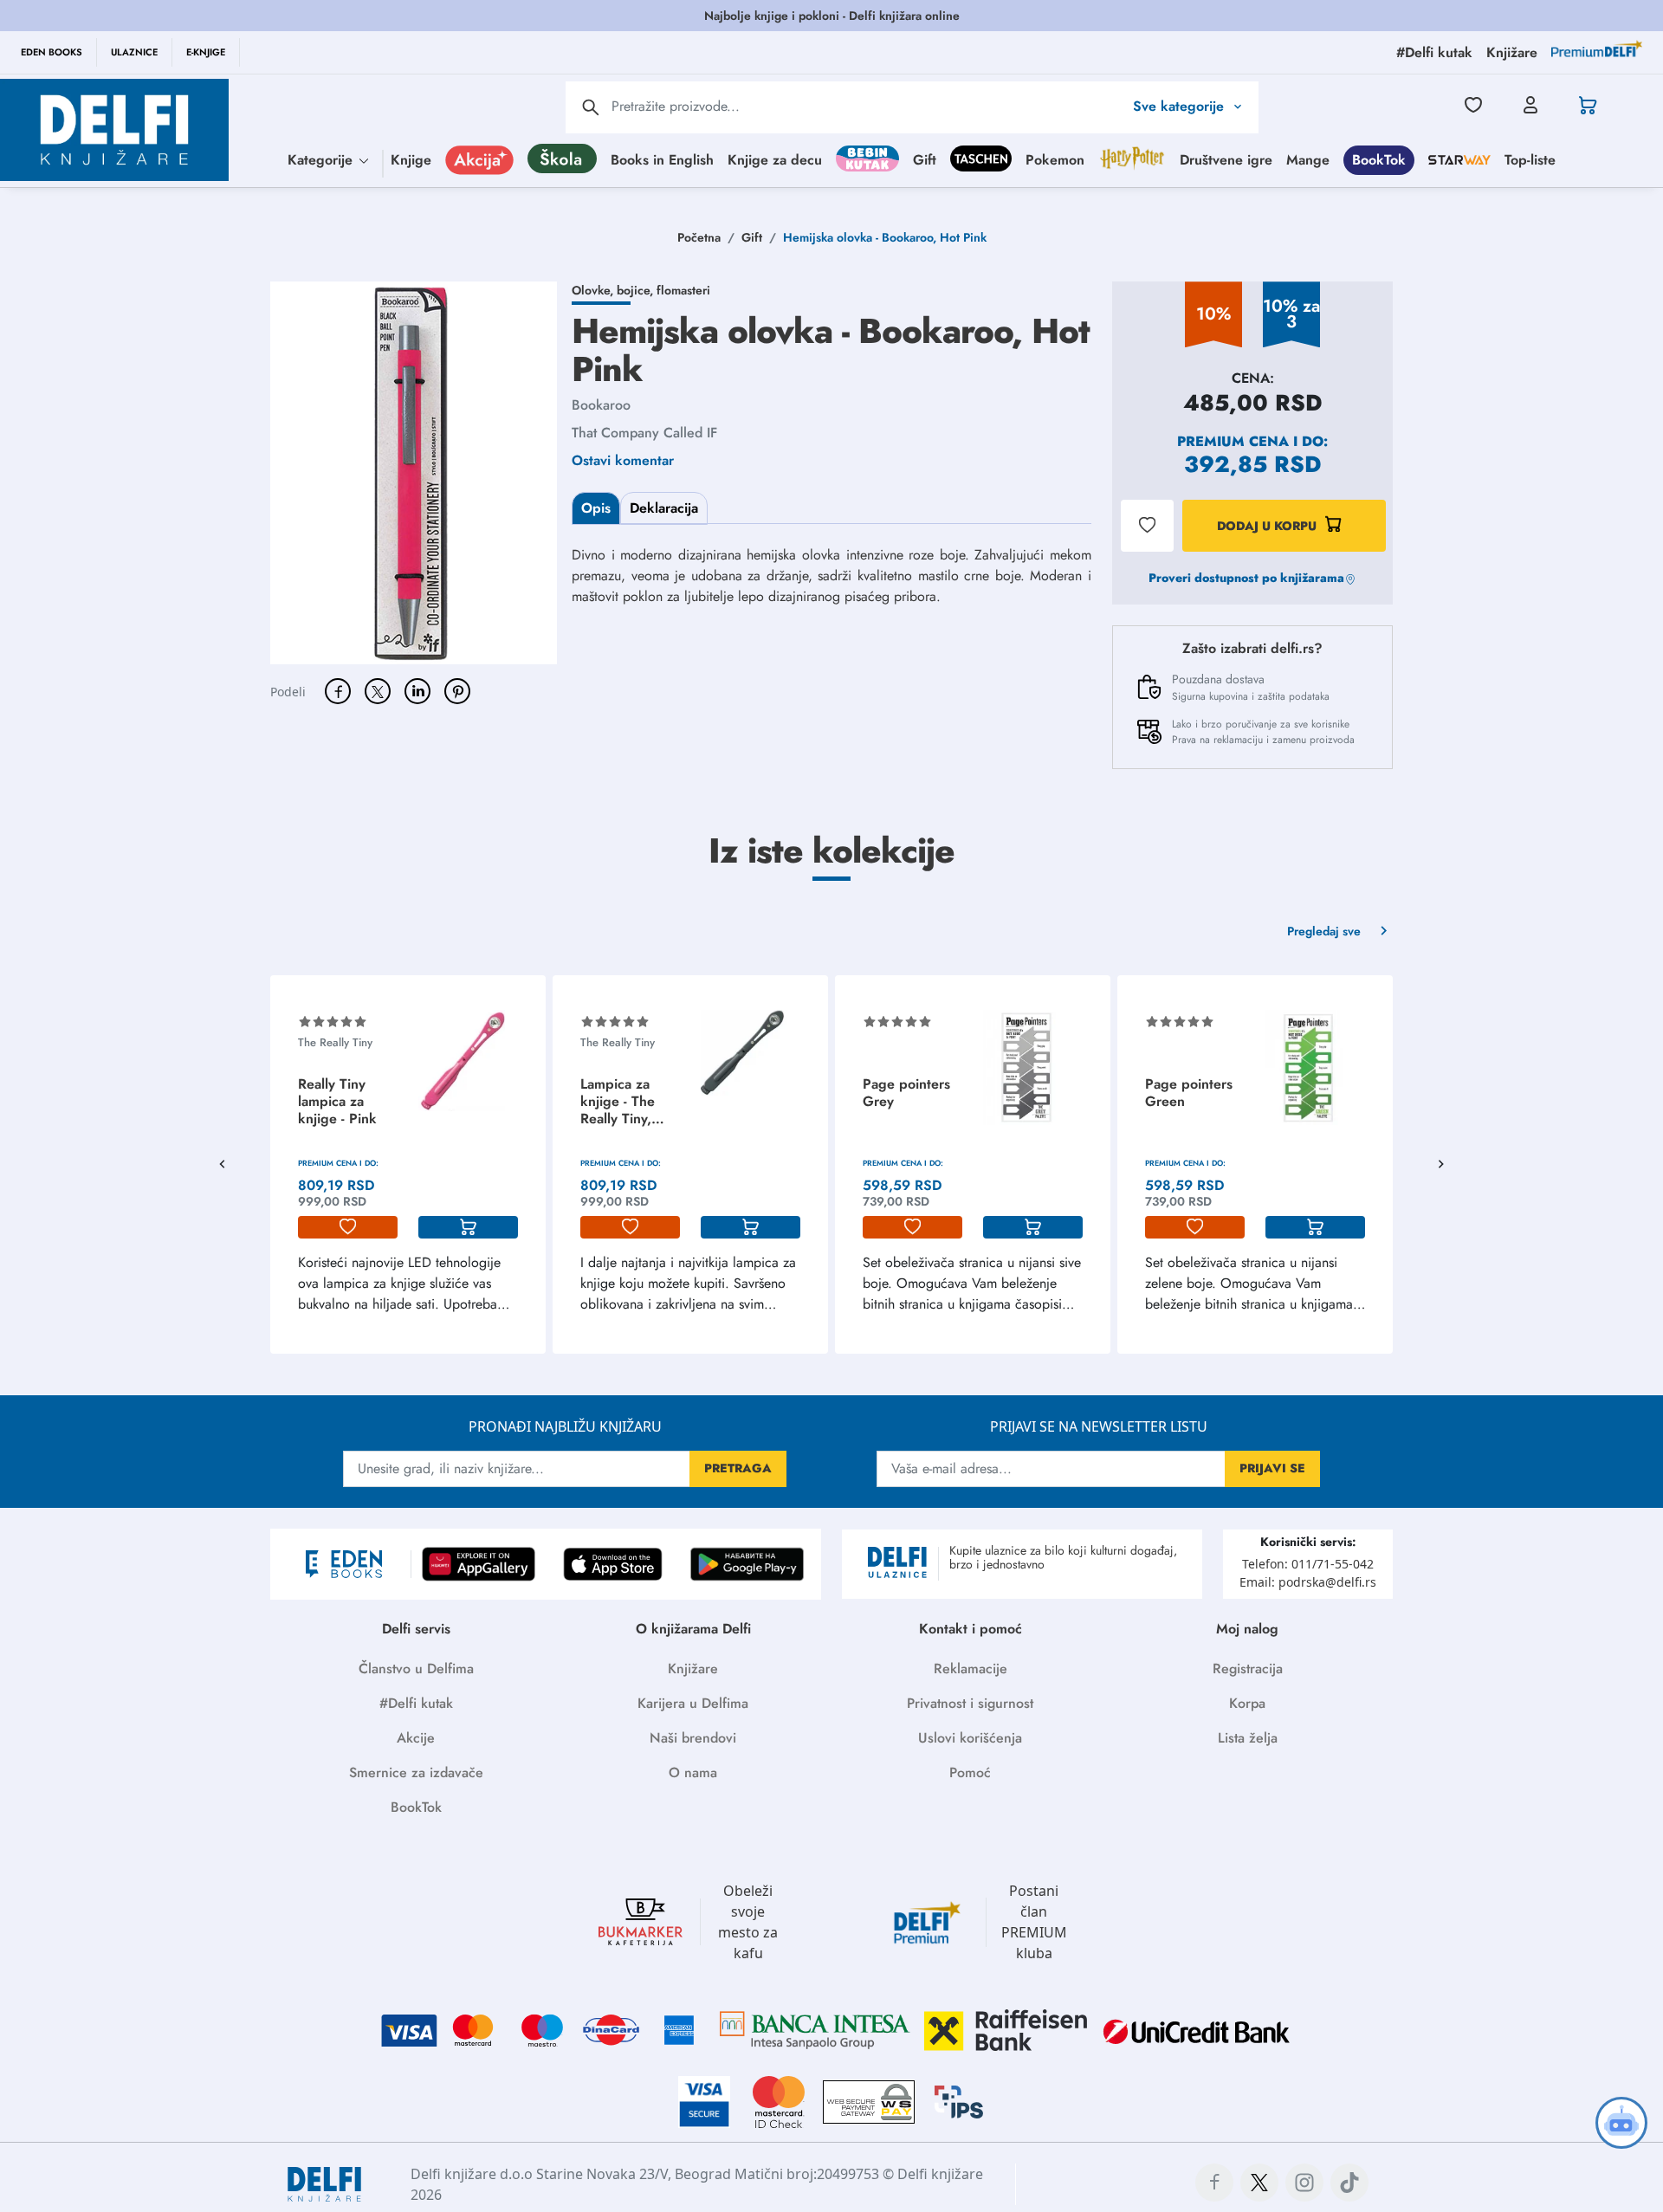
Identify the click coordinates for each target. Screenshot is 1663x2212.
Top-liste (1530, 159)
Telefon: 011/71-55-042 (1308, 1564)
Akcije (416, 1738)
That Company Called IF (644, 433)
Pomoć (970, 1772)
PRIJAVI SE (1272, 1468)
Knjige (411, 159)
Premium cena (1233, 441)
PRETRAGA (738, 1468)
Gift (925, 159)
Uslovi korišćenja (970, 1738)
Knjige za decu (775, 159)
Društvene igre (1226, 159)
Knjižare (693, 1669)
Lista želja (1248, 1738)
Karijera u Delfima (693, 1703)
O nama (693, 1772)
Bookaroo (601, 405)
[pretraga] (591, 107)
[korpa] (468, 1227)
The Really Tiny (335, 1042)
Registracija (1248, 1669)
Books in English (662, 159)
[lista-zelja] (348, 1227)
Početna (699, 237)
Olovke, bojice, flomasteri (641, 290)
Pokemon (1055, 159)
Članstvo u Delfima (416, 1669)
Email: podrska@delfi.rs (1308, 1582)
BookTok (1379, 159)
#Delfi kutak (416, 1703)
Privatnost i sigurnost (970, 1703)
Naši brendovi (693, 1738)
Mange (1308, 159)
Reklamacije (971, 1669)
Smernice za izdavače (416, 1772)
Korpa (1247, 1703)
